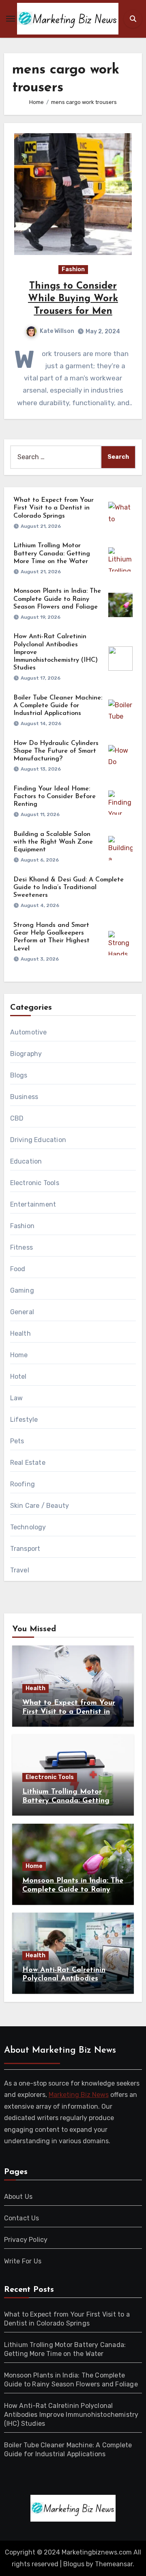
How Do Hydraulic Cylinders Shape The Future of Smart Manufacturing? (56, 751)
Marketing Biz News (79, 2095)
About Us (18, 2197)
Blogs (19, 1075)
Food (18, 1269)
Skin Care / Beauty (40, 1506)
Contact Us (22, 2218)
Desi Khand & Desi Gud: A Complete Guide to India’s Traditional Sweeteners (69, 887)
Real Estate (28, 1463)
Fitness (21, 1247)
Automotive (29, 1032)
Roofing (23, 1484)
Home (19, 1355)
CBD (17, 1118)
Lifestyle (24, 1420)
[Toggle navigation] (11, 19)
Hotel (18, 1377)
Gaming (22, 1290)
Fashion (73, 269)
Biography (26, 1054)
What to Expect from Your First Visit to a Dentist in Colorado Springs (54, 508)
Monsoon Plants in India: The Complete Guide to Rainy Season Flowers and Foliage (57, 599)
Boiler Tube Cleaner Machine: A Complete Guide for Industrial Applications (58, 706)
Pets (17, 1441)
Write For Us (23, 2261)
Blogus (74, 2564)
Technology (28, 1527)
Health (20, 1333)
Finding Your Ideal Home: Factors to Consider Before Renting (55, 797)
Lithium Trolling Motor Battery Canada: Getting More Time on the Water (52, 553)
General (22, 1312)
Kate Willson (57, 331)
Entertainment (33, 1204)
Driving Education (38, 1140)
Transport (25, 1549)
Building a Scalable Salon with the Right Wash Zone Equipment (53, 842)
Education (26, 1161)
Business (24, 1097)
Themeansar (114, 2564)
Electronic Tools (35, 1183)
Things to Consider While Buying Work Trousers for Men (73, 299)
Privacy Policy (26, 2240)
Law (17, 1398)
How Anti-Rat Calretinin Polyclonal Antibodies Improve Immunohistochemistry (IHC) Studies (71, 2415)
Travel (20, 1570)
